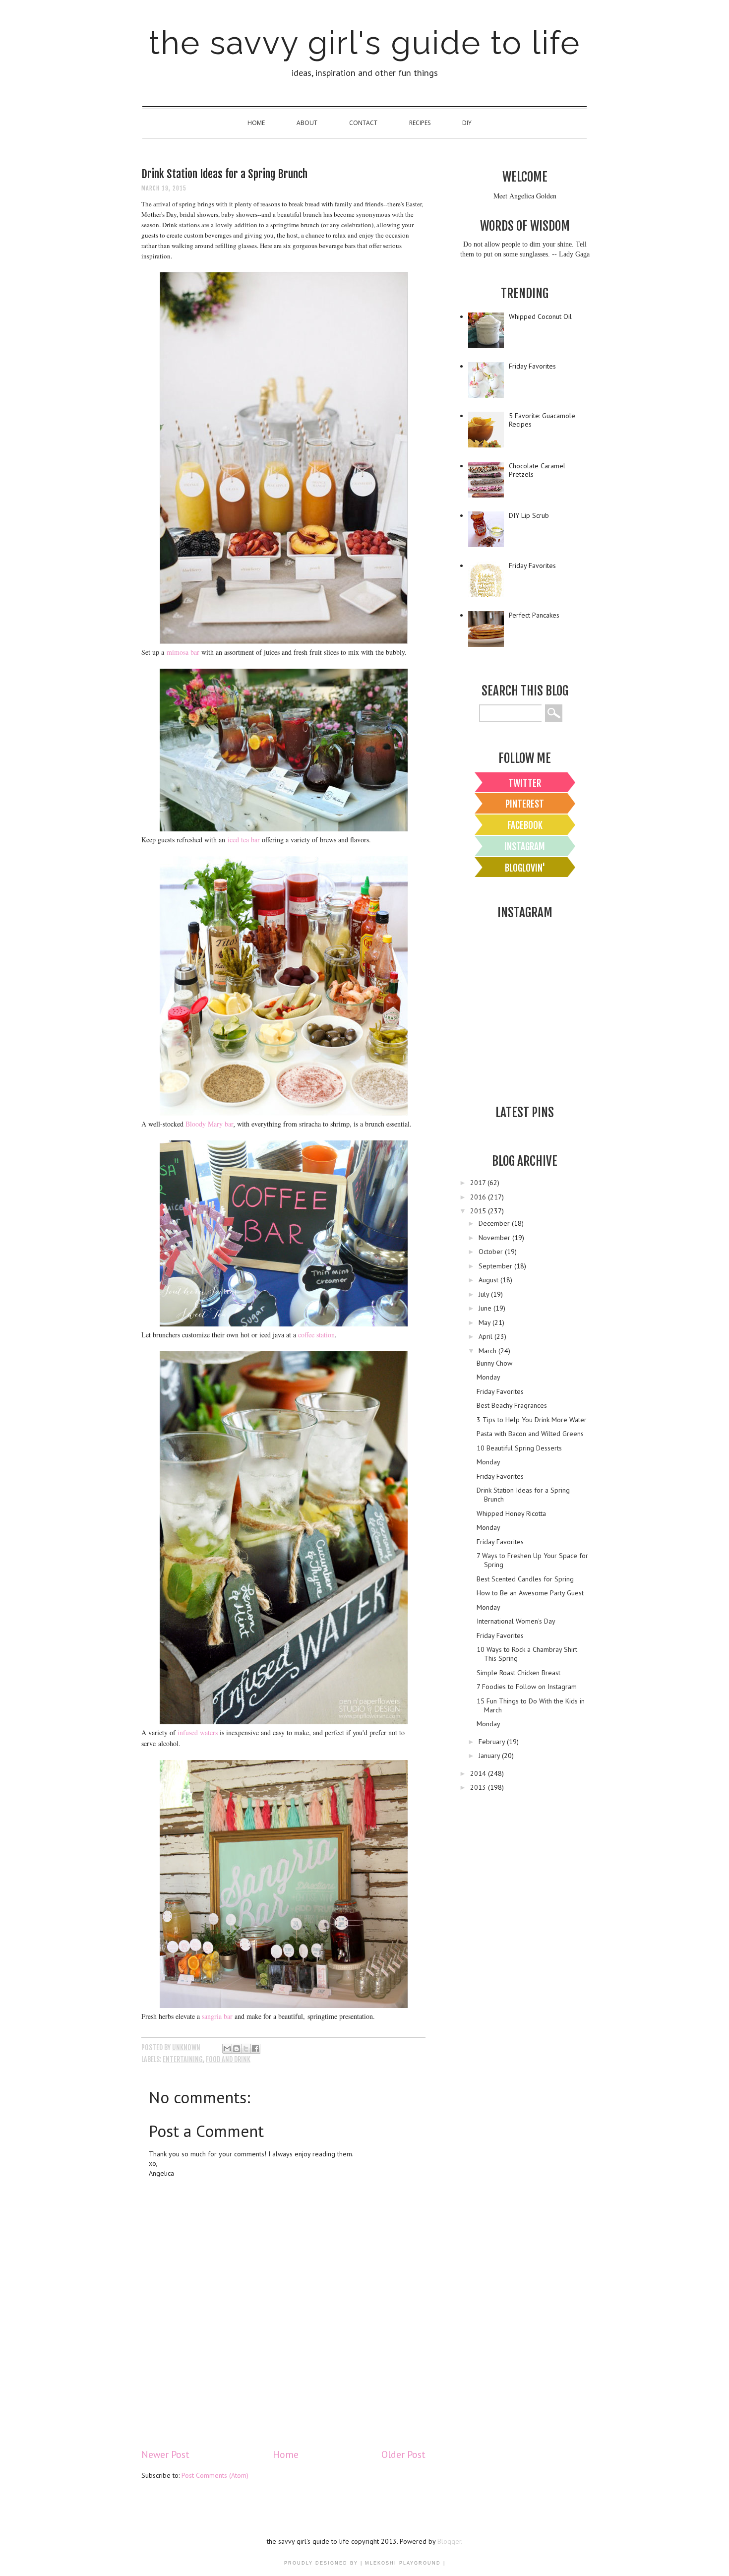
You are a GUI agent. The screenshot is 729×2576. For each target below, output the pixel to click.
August (489, 1280)
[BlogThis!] (237, 2049)
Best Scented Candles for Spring (525, 1579)
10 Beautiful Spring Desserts (519, 1448)
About (307, 123)
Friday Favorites (532, 366)
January (490, 1756)
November (495, 1238)
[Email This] (227, 2049)
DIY (467, 123)
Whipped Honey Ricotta (511, 1513)
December (495, 1223)
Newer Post (165, 2454)
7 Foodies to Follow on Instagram (527, 1687)
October (492, 1252)
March (488, 1351)
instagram (525, 847)
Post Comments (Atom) (215, 2475)
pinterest (525, 804)
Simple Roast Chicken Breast (518, 1673)
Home (256, 123)
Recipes (420, 123)
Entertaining (183, 2059)
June (486, 1308)
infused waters (198, 1732)
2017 (479, 1183)
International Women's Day (516, 1621)
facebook (525, 825)
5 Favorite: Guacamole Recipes (542, 420)
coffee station (316, 1335)
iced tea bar (244, 840)
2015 (479, 1211)
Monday (488, 1377)
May (486, 1322)
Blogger (449, 2541)
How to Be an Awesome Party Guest (530, 1593)
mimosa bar (183, 652)
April (486, 1336)
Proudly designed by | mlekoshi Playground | (365, 2563)
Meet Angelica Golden (525, 196)
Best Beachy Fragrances (512, 1405)
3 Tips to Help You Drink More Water (532, 1420)
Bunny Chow (494, 1363)
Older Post (403, 2454)
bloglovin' (525, 868)
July (485, 1294)
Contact (363, 123)
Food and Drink (228, 2059)
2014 (479, 1773)
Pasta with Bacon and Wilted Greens (530, 1434)
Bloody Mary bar (210, 1124)
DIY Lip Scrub (529, 515)
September (496, 1266)
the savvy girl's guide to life (364, 43)
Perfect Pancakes (534, 615)
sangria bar (217, 2016)
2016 (479, 1197)
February (493, 1742)
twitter (525, 783)
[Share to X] (246, 2049)
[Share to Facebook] (255, 2049)
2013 (479, 1787)
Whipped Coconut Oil (540, 316)
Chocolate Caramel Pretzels (537, 470)
